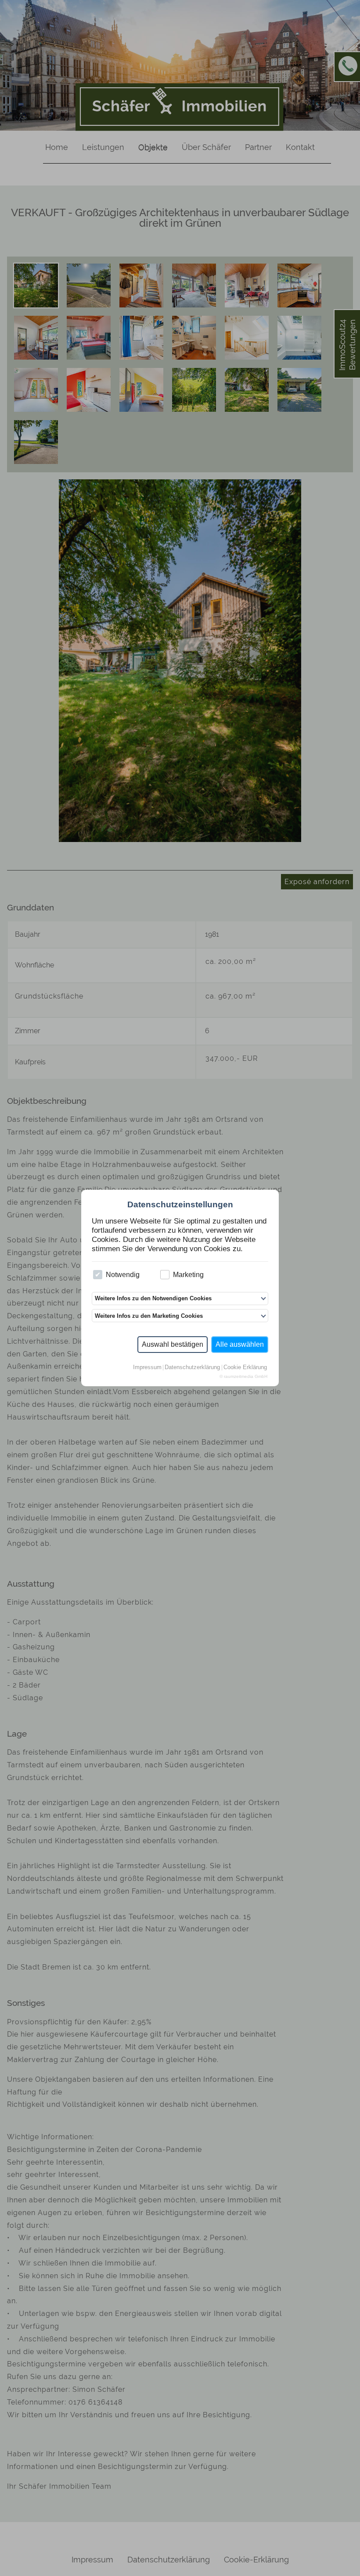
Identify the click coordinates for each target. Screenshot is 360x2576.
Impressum (147, 1368)
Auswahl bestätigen (173, 1344)
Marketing (188, 1275)
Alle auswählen (240, 1344)
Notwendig (123, 1275)
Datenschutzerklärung (192, 1368)
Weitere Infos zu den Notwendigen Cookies (153, 1298)
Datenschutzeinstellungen (180, 1204)
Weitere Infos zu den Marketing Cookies (149, 1316)
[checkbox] (98, 1275)
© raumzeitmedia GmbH (243, 1377)
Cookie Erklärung (245, 1368)
